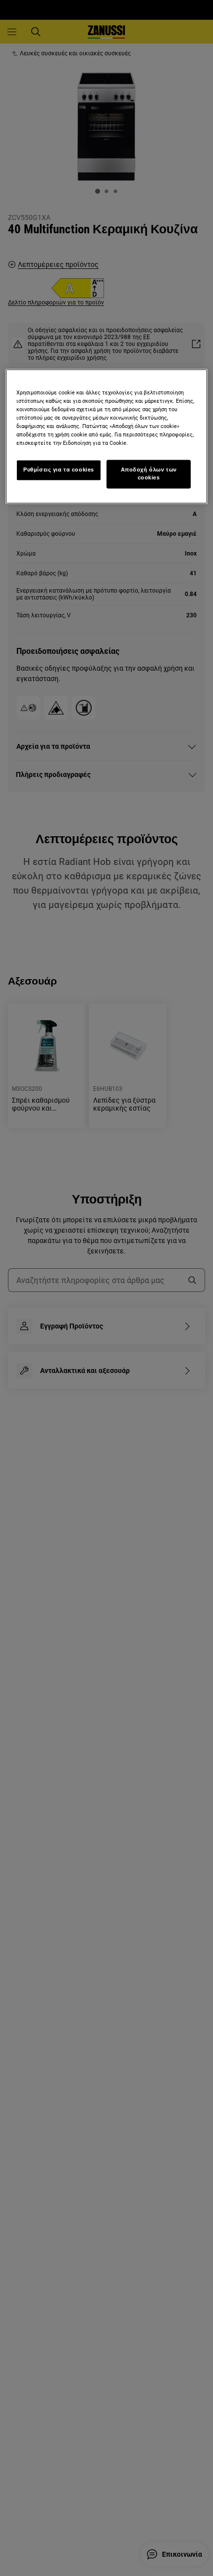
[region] (107, 436)
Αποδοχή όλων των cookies (149, 474)
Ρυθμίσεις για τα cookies (59, 470)
